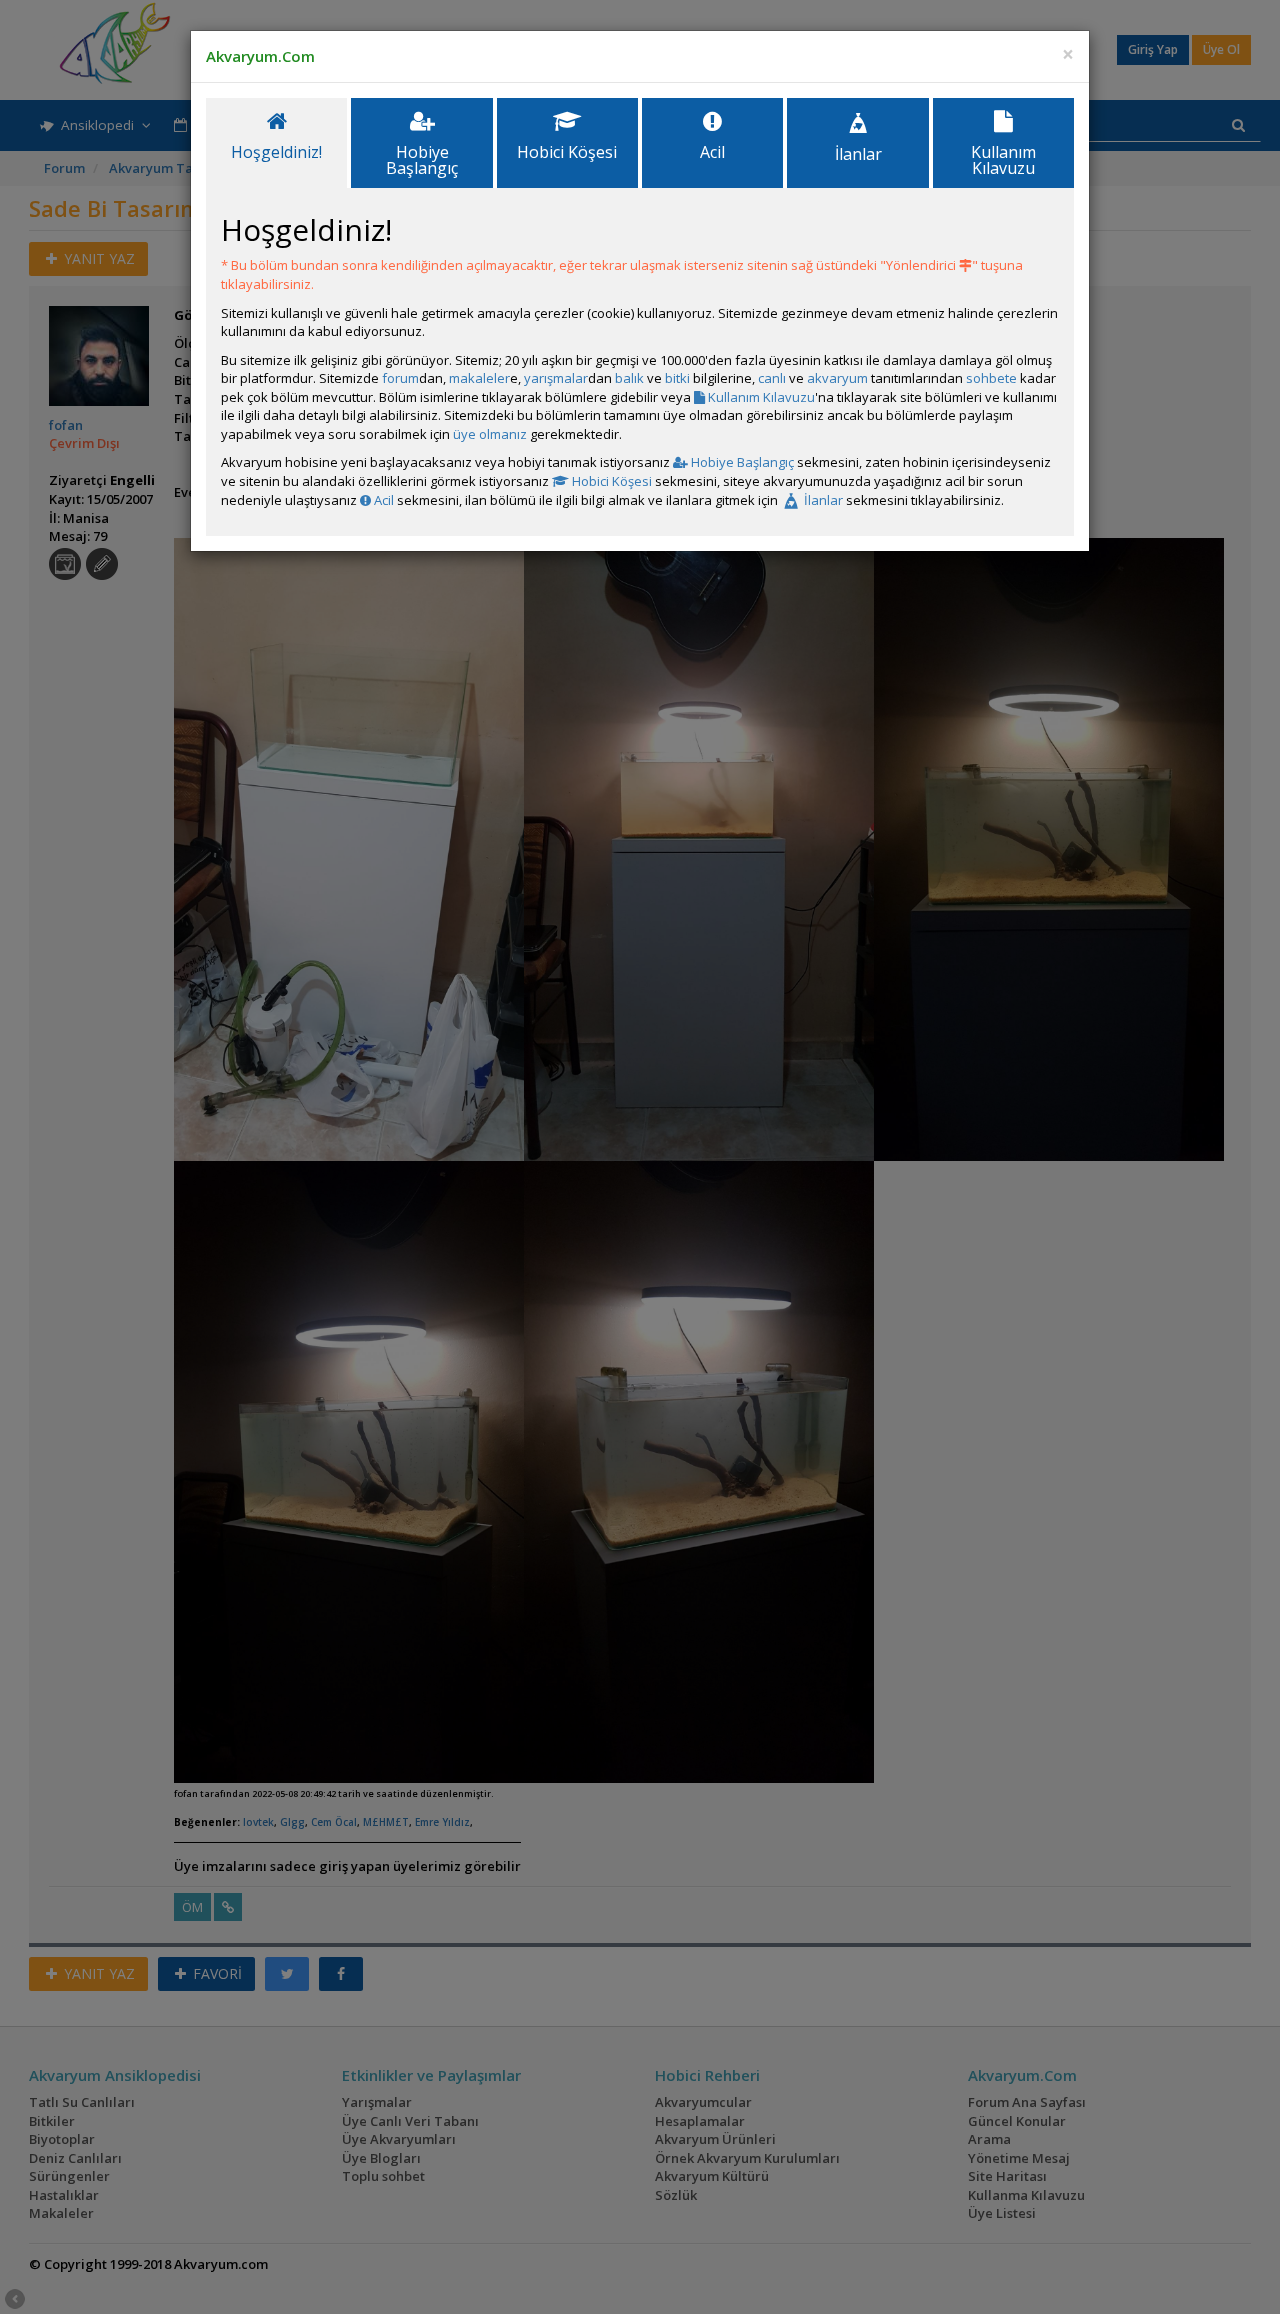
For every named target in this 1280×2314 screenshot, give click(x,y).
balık (629, 378)
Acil (382, 500)
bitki (677, 378)
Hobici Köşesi (610, 481)
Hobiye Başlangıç (741, 462)
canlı (772, 378)
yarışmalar (556, 378)
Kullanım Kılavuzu (760, 397)
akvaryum (837, 378)
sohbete (991, 378)
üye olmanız (490, 434)
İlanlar (822, 500)
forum (400, 378)
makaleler (479, 378)
